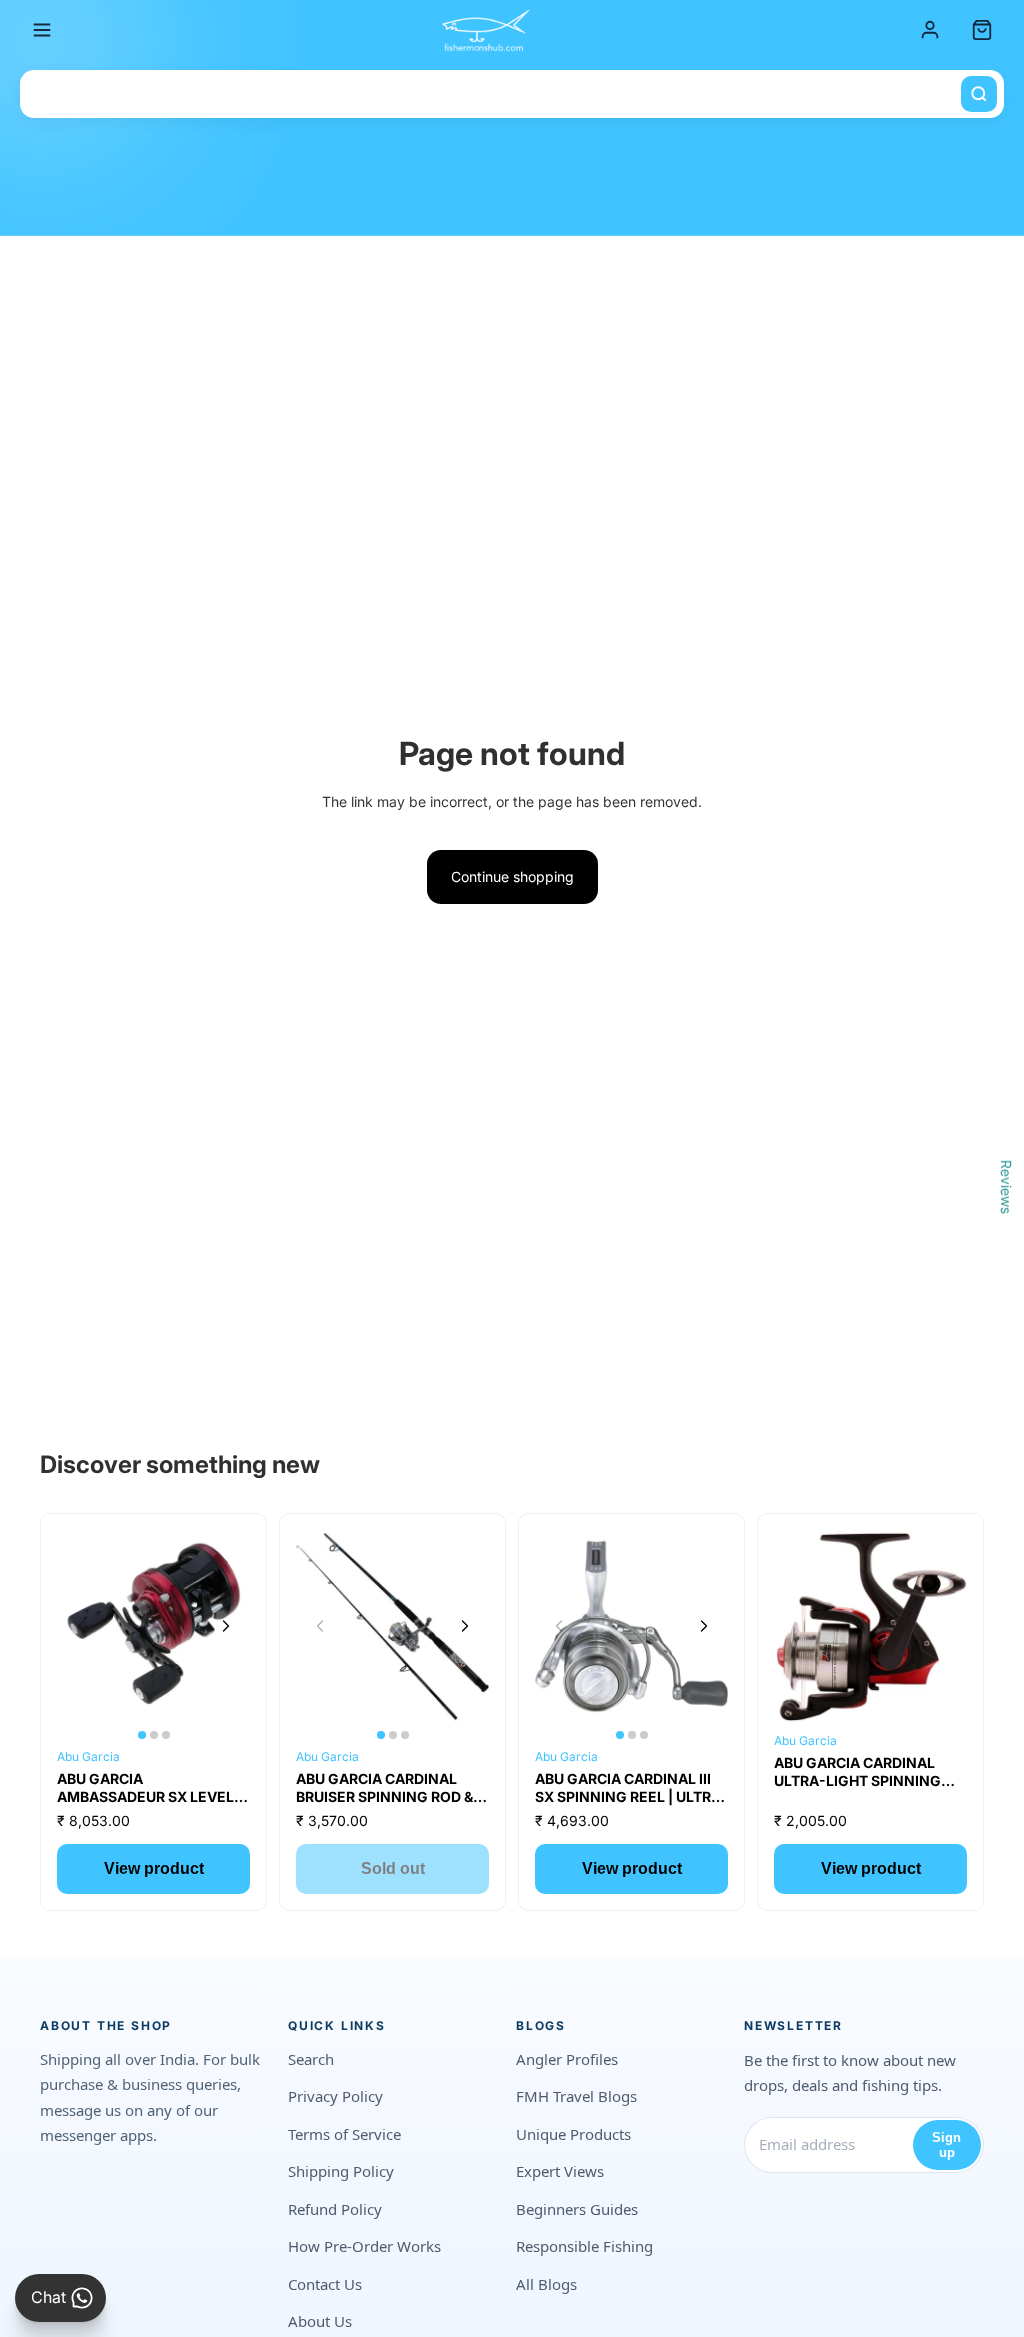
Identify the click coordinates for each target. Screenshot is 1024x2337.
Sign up (946, 2145)
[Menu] (42, 30)
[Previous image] (81, 1626)
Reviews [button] (1006, 1186)
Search (311, 2059)
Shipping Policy (341, 2171)
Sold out (393, 1868)
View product (154, 1868)
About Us (320, 2321)
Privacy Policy (335, 2096)
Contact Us (325, 2284)
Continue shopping (512, 876)
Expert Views (560, 2171)
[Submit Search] (979, 94)
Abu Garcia (88, 1756)
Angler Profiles (567, 2059)
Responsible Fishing (584, 2246)
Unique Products (573, 2134)
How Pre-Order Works (364, 2246)
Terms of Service (344, 2134)
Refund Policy (335, 2209)
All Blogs (546, 2284)
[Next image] (226, 1626)
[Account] (930, 30)
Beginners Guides (577, 2209)
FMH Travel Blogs (576, 2096)
